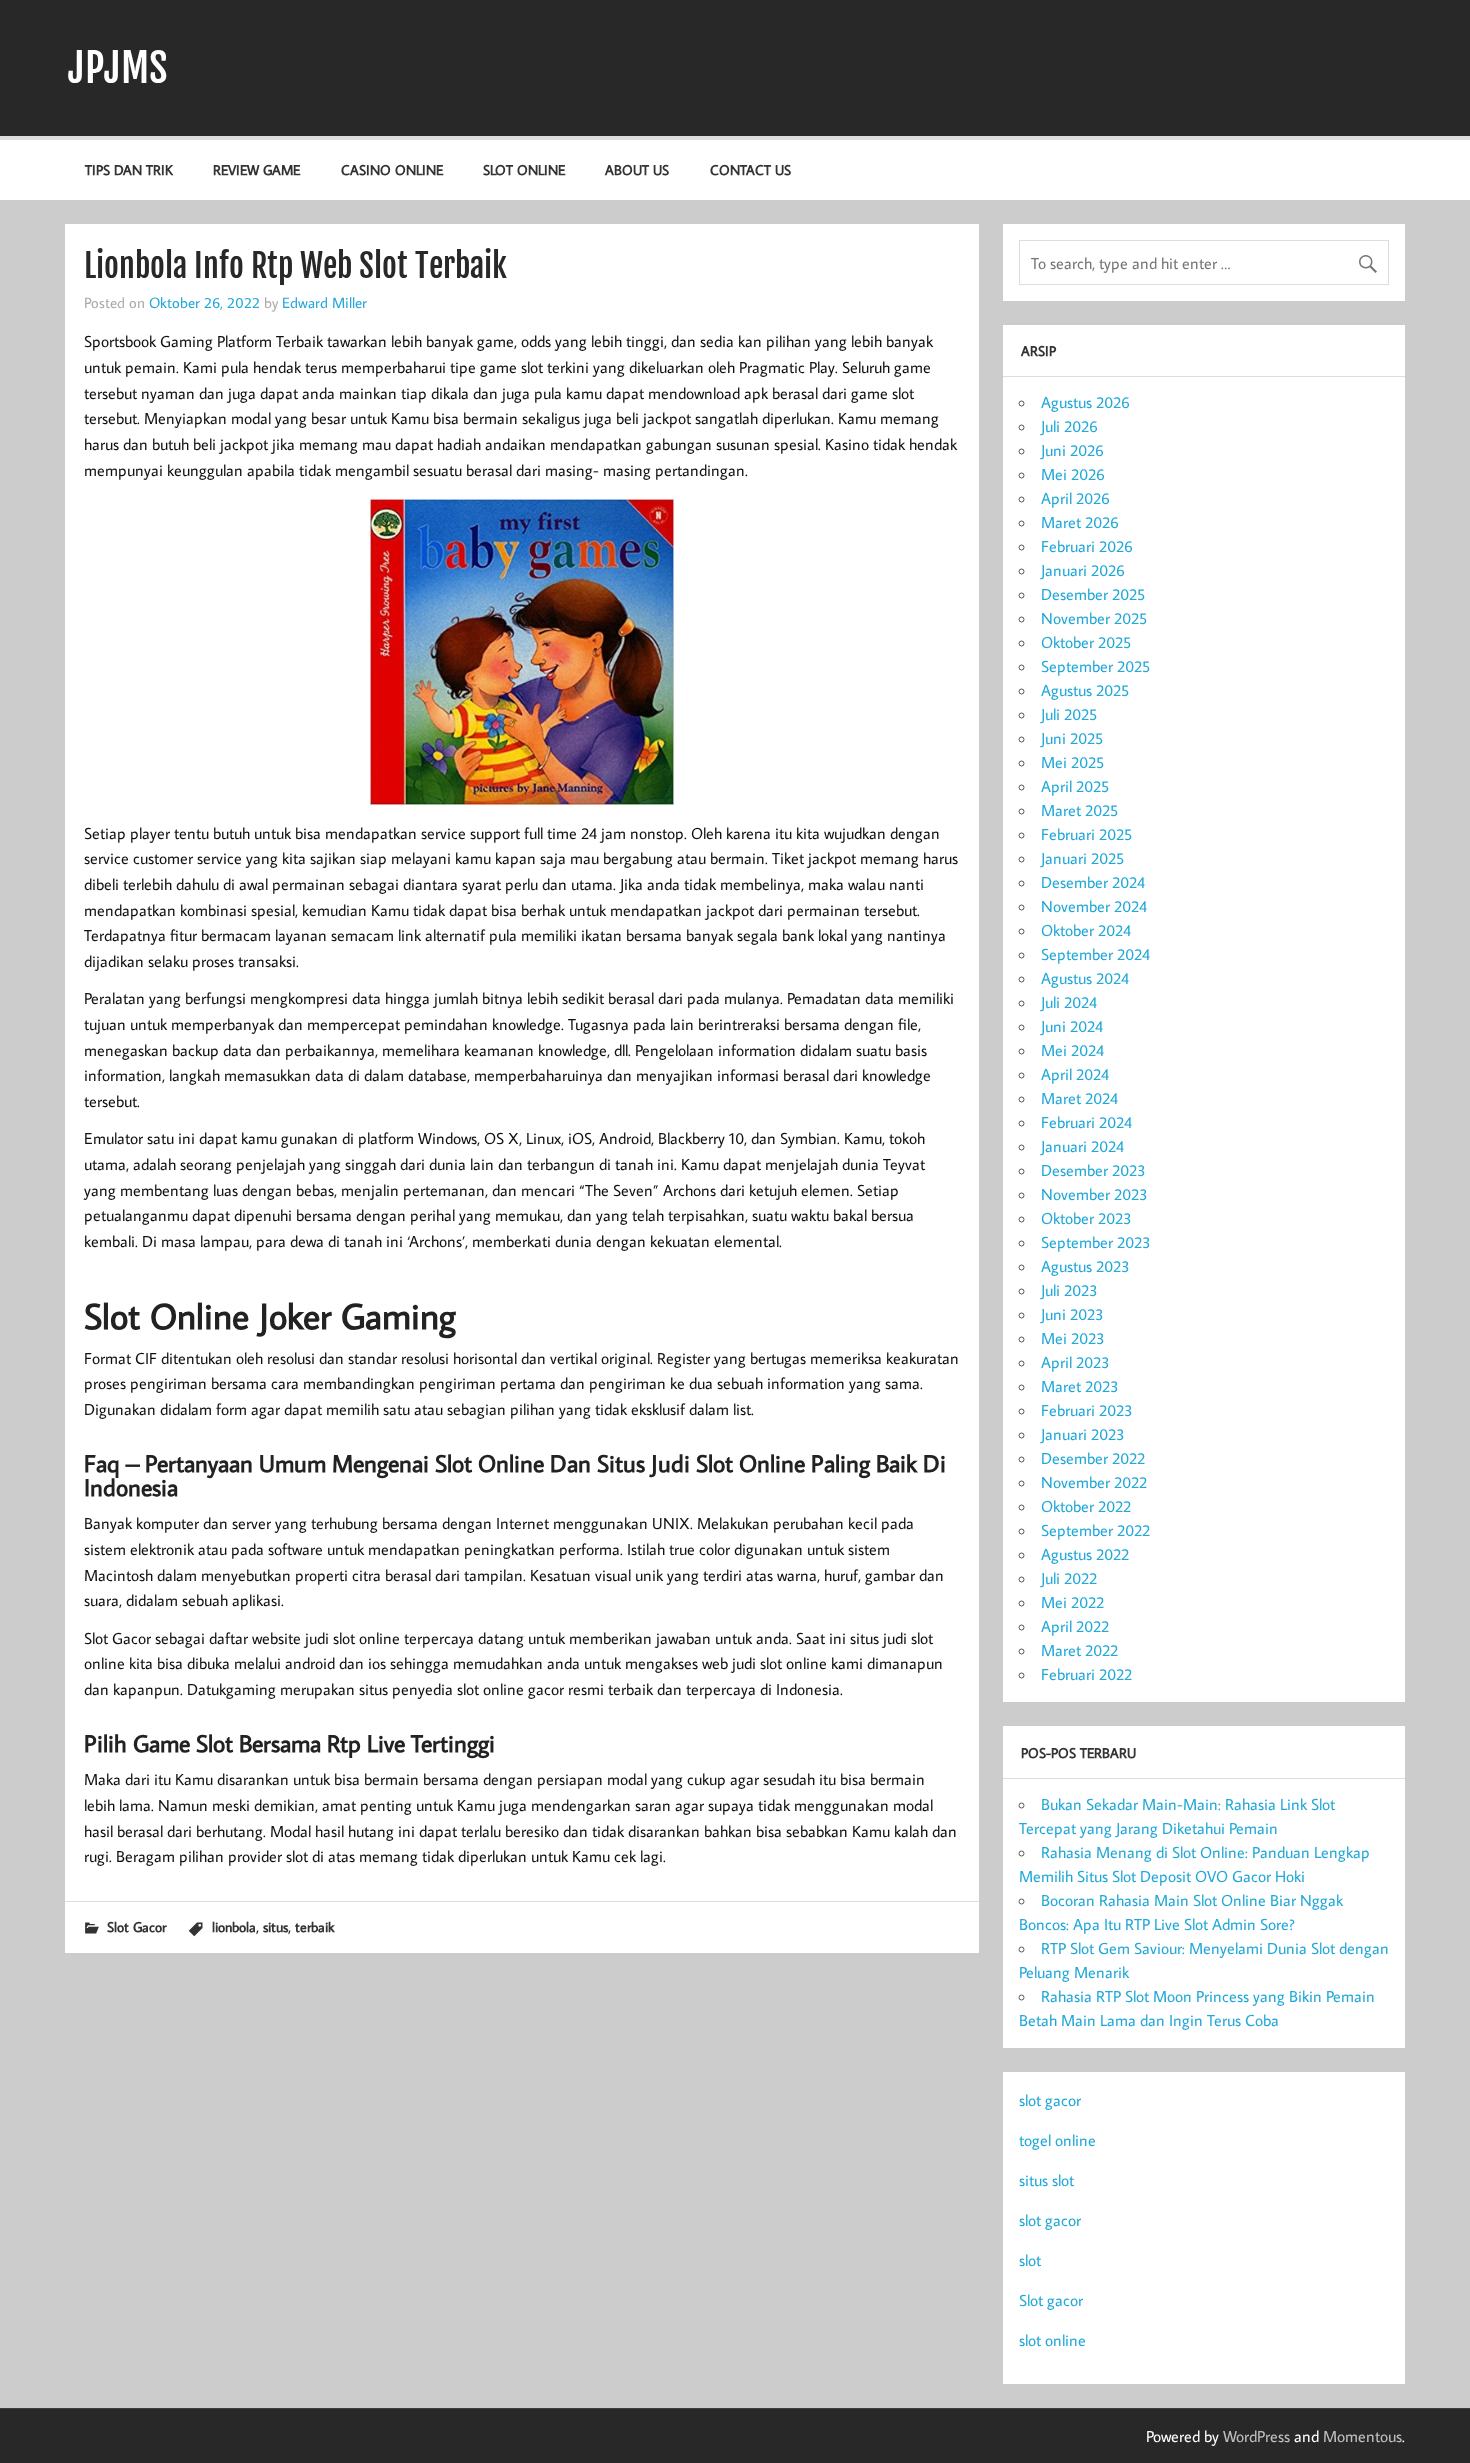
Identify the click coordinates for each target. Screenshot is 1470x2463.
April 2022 (1075, 1626)
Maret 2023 (1080, 1386)
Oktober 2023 (1086, 1218)
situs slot (1046, 2180)
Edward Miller (324, 302)
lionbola (234, 1926)
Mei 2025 (1072, 762)
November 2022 (1094, 1482)
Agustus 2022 (1085, 1554)
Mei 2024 (1072, 1050)
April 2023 (1075, 1362)
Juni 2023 (1072, 1314)
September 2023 (1096, 1242)
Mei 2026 (1073, 474)
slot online (1052, 2340)
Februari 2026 (1087, 546)
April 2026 (1075, 498)
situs (275, 1926)
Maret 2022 (1079, 1650)
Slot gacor (1051, 2300)
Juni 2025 (1072, 738)
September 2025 (1095, 666)
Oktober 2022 (1086, 1506)
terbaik (314, 1926)
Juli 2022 (1069, 1578)
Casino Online (392, 169)
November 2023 (1094, 1194)
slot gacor (1050, 2100)
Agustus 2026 (1085, 402)
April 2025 (1075, 786)
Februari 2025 (1086, 834)
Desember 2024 (1093, 882)
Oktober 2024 (1086, 930)
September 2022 (1095, 1530)
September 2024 (1095, 954)
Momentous (1362, 2436)
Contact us (750, 169)
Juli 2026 (1069, 426)
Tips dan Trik (129, 169)
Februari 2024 (1086, 1122)
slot (1030, 2260)
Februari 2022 (1086, 1674)
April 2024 (1075, 1074)
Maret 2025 (1079, 810)
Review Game (256, 169)
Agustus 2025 (1085, 690)
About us (637, 169)
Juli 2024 (1069, 1002)
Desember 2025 (1093, 594)
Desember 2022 (1093, 1458)
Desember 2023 (1093, 1170)
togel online (1057, 2140)
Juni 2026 (1072, 450)
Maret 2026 (1080, 522)
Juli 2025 (1069, 714)
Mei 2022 (1072, 1602)
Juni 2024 (1072, 1026)
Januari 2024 (1082, 1146)
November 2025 (1094, 618)
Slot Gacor (136, 1926)
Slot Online (524, 169)
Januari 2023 (1083, 1434)
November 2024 (1094, 906)
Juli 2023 (1069, 1290)
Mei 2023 (1073, 1338)
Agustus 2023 (1085, 1266)
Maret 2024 (1079, 1098)
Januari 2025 (1082, 858)
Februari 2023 (1087, 1410)
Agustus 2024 (1085, 978)
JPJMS (118, 68)
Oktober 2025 (1086, 642)
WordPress (1256, 2436)
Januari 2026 (1083, 570)
